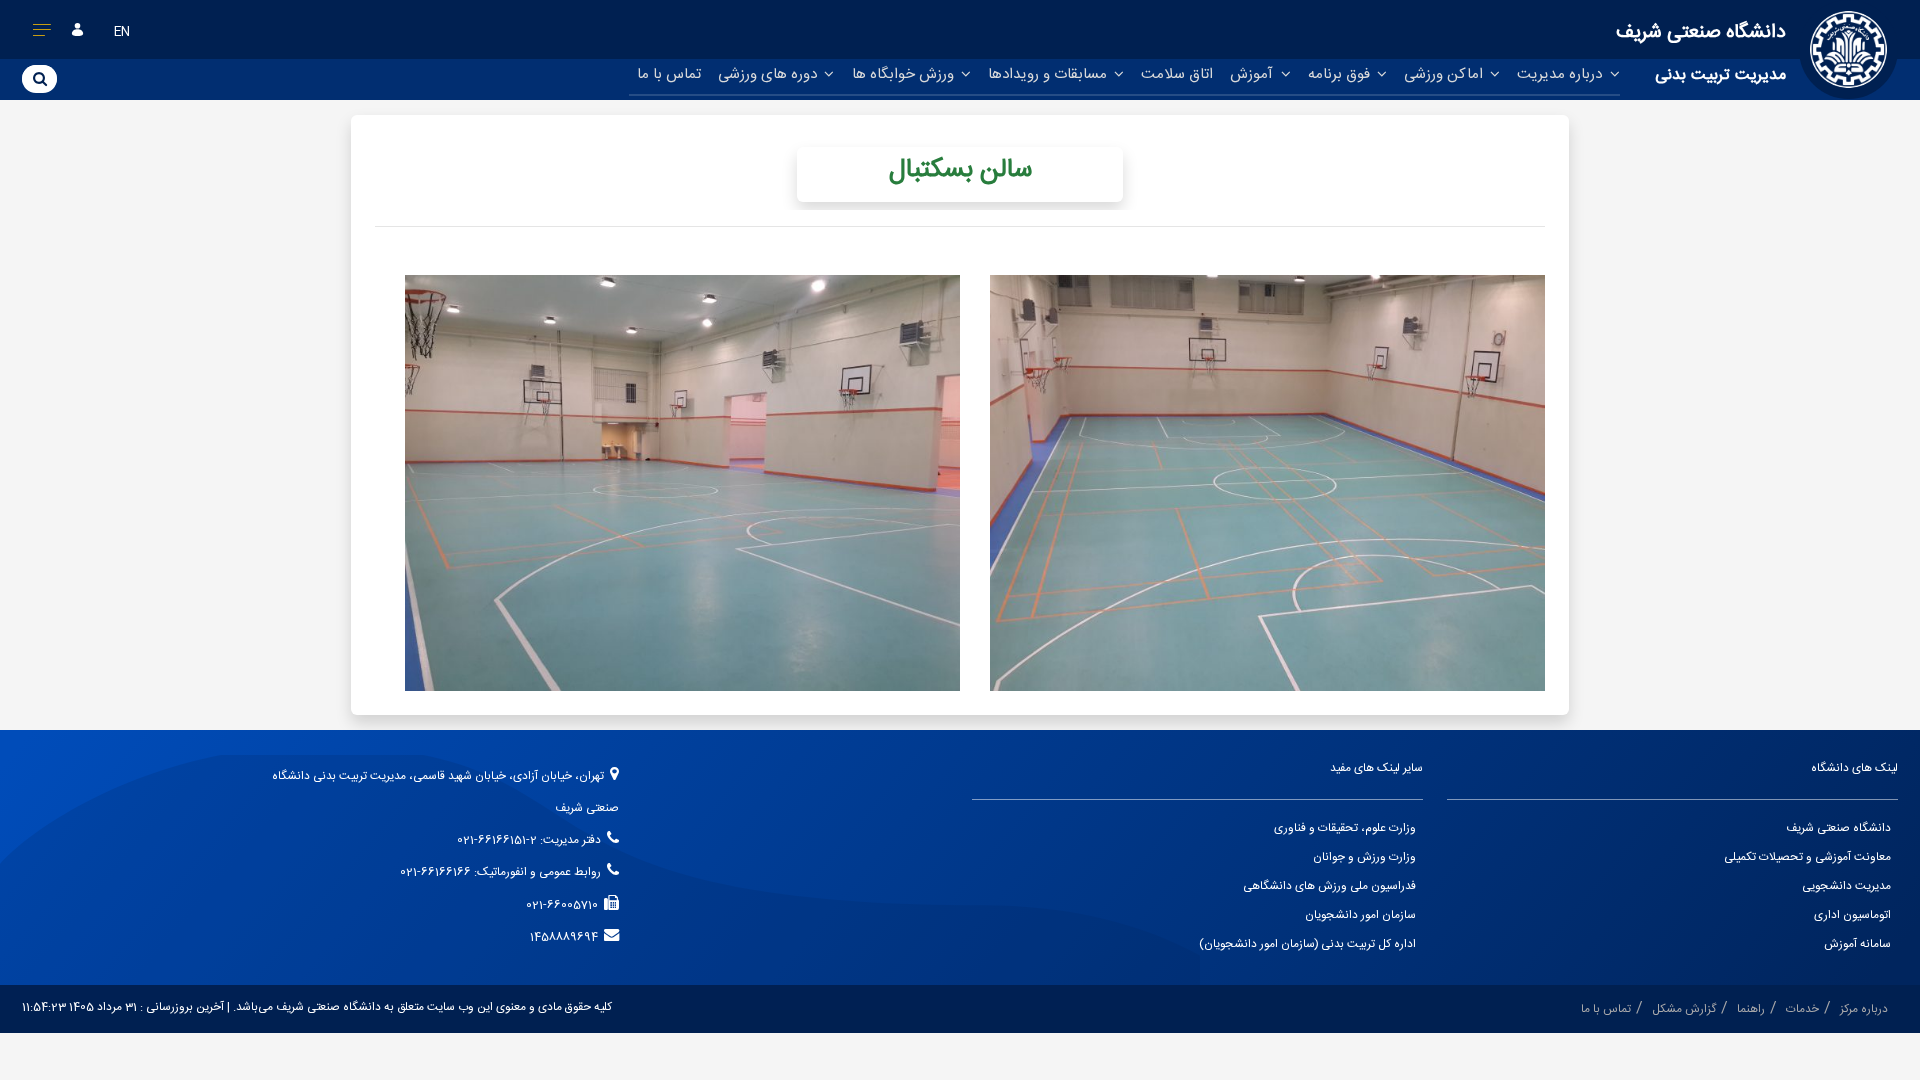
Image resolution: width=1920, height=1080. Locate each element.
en (122, 32)
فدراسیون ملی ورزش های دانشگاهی (1329, 886)
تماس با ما (669, 74)
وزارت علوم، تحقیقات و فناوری (1345, 828)
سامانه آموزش (1857, 944)
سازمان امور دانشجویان (1360, 915)
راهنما (1751, 1009)
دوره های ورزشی (769, 74)
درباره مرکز (1864, 1009)
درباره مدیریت (1561, 74)
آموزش (1253, 74)
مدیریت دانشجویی (1846, 886)
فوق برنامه (1341, 74)
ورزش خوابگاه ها (905, 74)
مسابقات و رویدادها (1049, 74)
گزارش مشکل (1684, 1009)
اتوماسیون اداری (1852, 915)
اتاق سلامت (1177, 74)
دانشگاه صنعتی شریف (1838, 828)
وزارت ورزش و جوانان (1364, 857)
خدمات (1802, 1009)
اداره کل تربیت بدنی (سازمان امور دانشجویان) (1307, 944)
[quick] (42, 34)
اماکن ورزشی (1445, 74)
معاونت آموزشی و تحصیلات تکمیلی (1807, 857)
